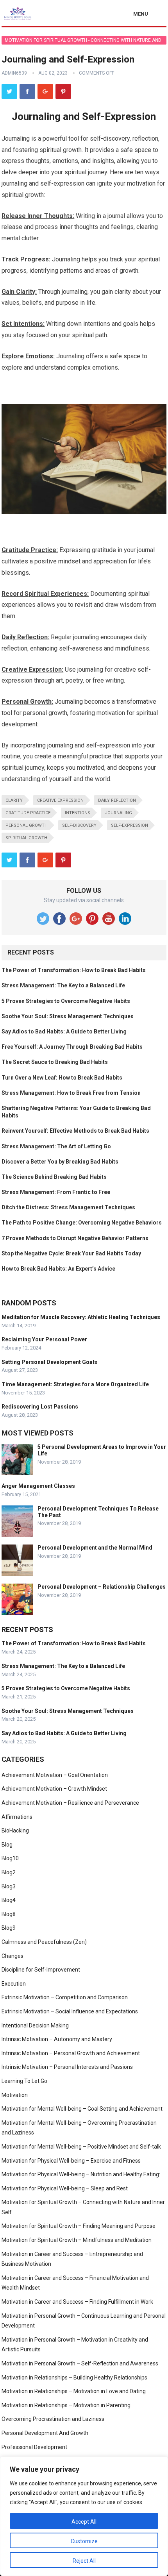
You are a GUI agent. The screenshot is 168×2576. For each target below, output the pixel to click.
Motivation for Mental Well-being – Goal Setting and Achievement (82, 2109)
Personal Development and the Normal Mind (95, 1548)
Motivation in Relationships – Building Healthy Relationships (74, 2378)
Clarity (14, 800)
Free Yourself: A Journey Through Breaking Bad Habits (72, 1047)
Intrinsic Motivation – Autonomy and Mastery (57, 2039)
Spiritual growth (26, 838)
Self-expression (130, 825)
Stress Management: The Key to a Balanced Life (63, 985)
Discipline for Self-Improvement (41, 1970)
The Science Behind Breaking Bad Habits (54, 1177)
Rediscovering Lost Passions (40, 1407)
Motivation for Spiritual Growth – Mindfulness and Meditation (77, 2240)
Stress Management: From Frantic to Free (56, 1192)
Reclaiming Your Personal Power (44, 1339)
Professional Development (34, 2447)
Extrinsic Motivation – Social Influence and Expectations (70, 2011)
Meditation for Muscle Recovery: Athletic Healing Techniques (81, 1317)
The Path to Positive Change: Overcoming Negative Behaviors (82, 1223)
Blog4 (9, 1900)
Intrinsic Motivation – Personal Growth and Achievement (71, 2053)
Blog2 (9, 1872)
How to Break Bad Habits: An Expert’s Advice (58, 1269)
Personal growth (27, 825)
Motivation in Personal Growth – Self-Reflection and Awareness (80, 2363)
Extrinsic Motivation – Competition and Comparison (65, 1997)
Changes (13, 1956)
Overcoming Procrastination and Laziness (53, 2419)
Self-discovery (79, 825)
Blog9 (9, 1928)
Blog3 (9, 1886)
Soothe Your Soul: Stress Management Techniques (68, 1016)
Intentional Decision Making (35, 2025)
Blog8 (9, 1914)
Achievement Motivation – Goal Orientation (55, 1775)
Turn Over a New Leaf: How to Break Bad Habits (62, 1078)
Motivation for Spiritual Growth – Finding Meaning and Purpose (79, 2226)
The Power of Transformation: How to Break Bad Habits (74, 970)
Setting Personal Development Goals (49, 1362)
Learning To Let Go (24, 2081)
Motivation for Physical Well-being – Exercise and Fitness (71, 2161)
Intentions (78, 813)
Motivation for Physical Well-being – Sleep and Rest (65, 2188)
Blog (7, 1845)
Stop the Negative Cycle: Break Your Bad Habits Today (71, 1253)
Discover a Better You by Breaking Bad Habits (60, 1162)
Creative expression (60, 800)
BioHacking (15, 1831)
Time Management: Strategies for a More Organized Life (75, 1384)
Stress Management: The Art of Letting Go (56, 1146)
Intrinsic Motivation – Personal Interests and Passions (67, 2067)
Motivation (15, 2095)
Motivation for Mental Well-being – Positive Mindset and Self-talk (81, 2147)
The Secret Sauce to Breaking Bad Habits (55, 1062)
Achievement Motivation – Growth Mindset (54, 1789)
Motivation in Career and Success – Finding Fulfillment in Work (77, 2302)
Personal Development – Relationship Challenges (102, 1587)
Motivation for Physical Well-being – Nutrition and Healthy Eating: (81, 2174)
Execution (14, 1984)
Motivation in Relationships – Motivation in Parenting (66, 2405)
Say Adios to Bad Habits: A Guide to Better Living (64, 1031)
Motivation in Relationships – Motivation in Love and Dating (74, 2391)
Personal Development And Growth (45, 2433)
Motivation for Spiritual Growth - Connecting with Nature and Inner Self (83, 41)
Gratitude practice (28, 813)
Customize (84, 2541)
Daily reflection (117, 800)
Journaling (118, 813)
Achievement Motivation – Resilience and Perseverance (70, 1803)
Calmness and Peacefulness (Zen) (44, 1942)
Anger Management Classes (38, 1486)
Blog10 (10, 1858)
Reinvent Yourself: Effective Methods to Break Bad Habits (75, 1131)
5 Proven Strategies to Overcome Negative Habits (66, 1001)
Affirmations (17, 1817)
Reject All (84, 2561)
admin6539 (14, 73)
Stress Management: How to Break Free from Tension (71, 1093)
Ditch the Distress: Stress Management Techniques (68, 1207)
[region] (84, 2516)
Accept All (84, 2522)
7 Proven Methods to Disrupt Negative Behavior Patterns (75, 1238)
